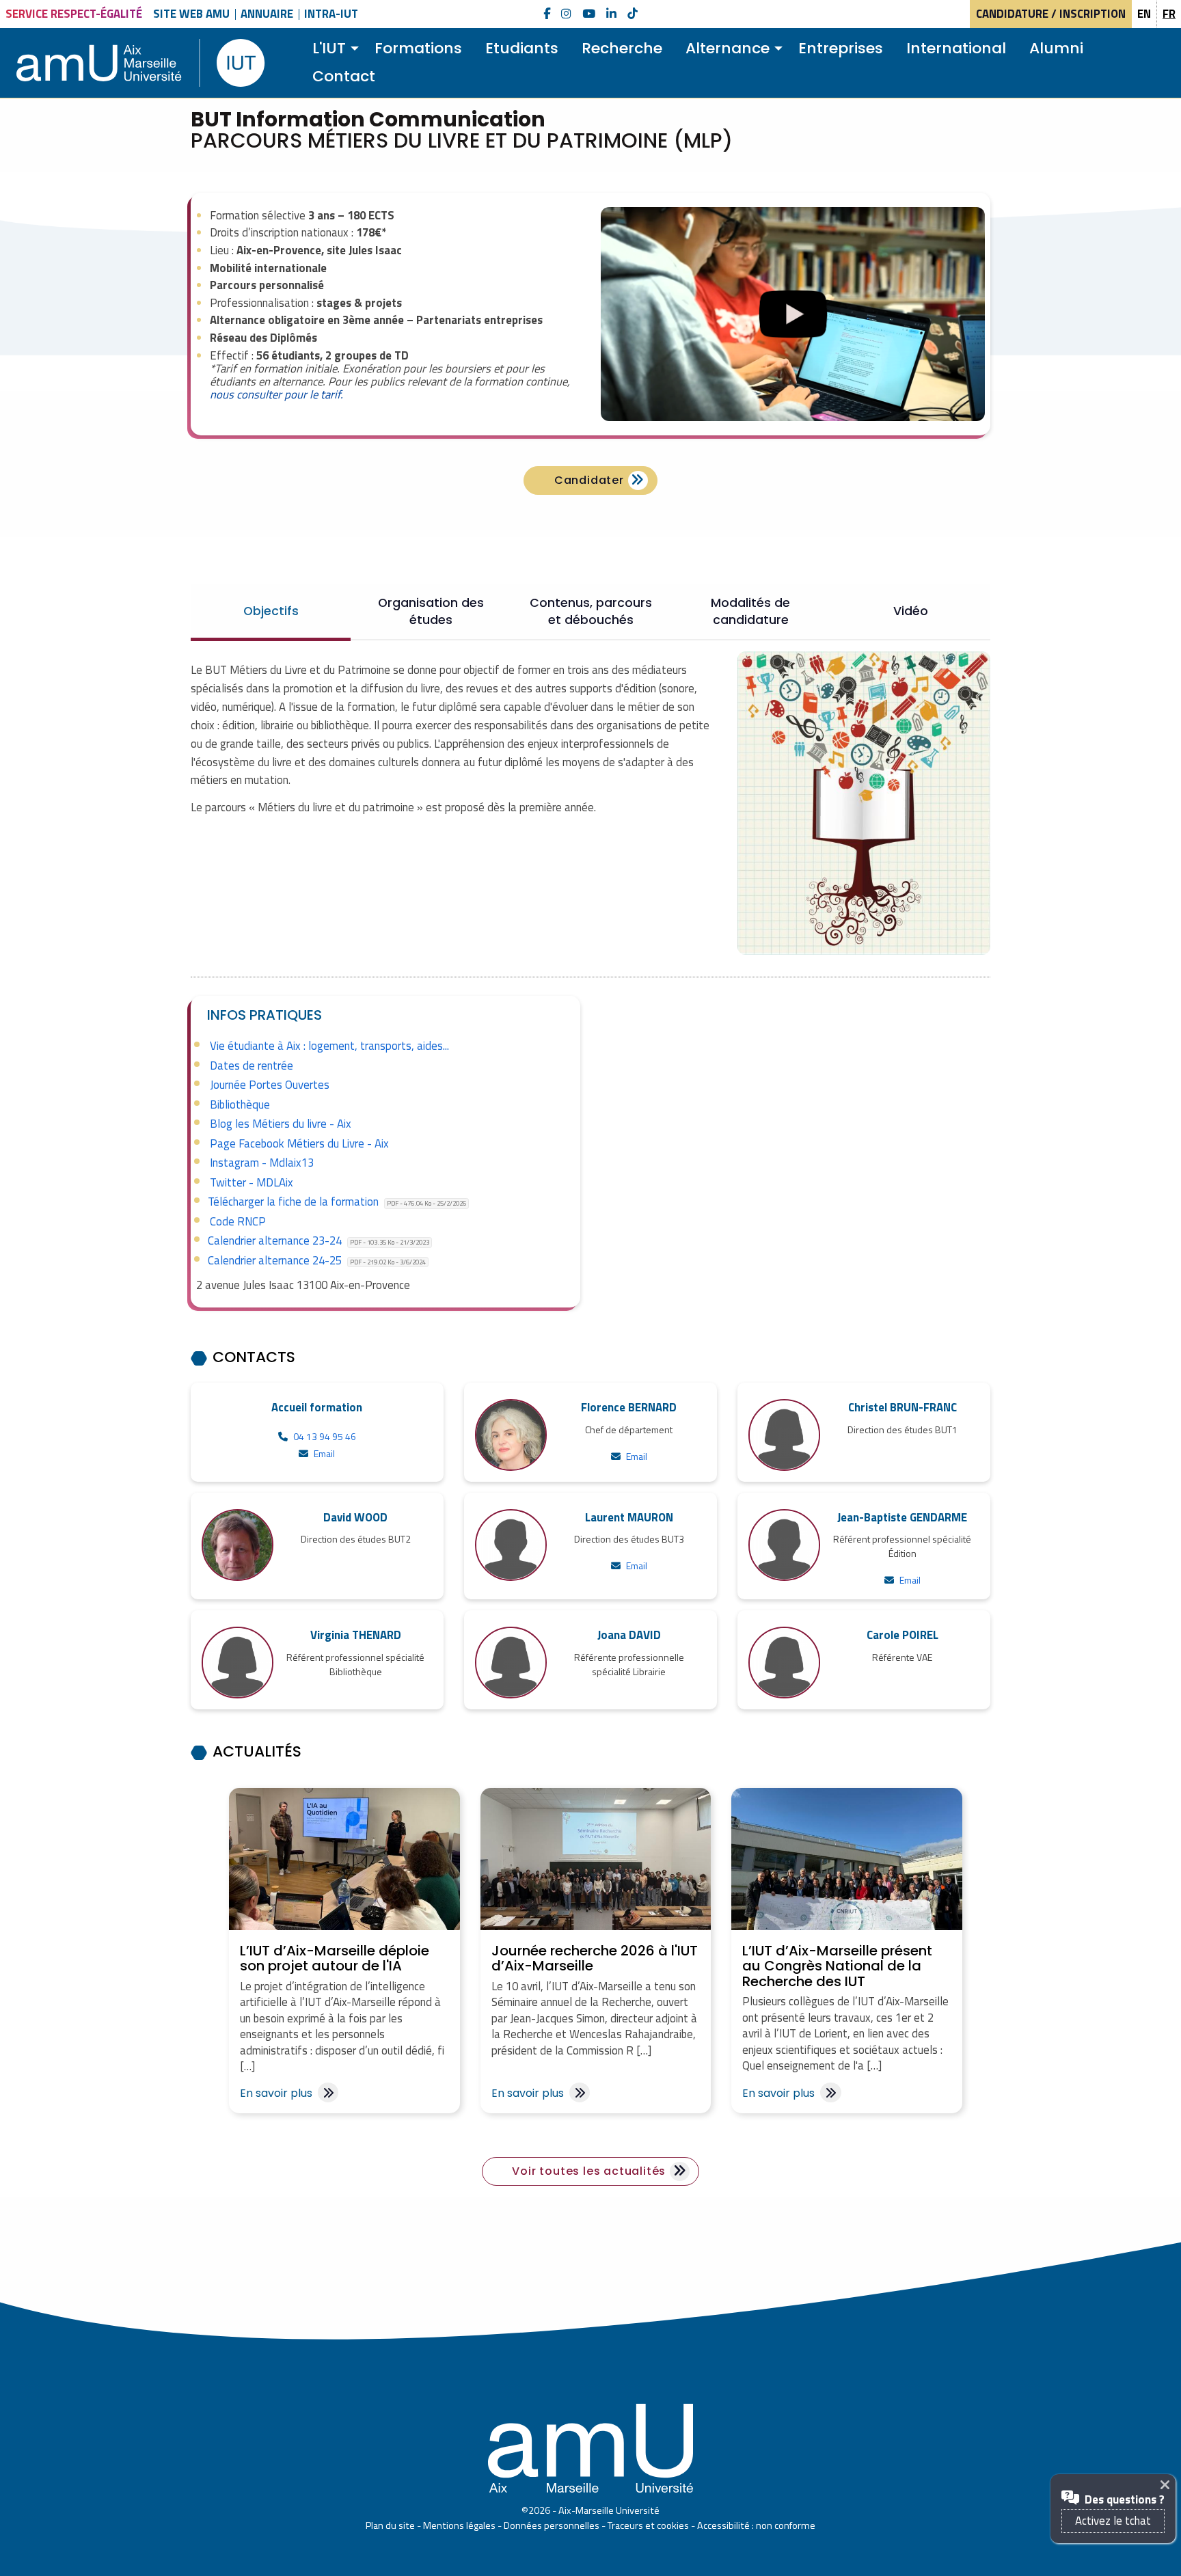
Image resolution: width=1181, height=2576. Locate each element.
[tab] (271, 611)
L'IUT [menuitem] (329, 48)
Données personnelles (552, 2525)
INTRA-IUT (331, 14)
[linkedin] (611, 14)
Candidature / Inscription (1051, 14)
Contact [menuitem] (344, 76)
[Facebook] (547, 14)
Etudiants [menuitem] (522, 48)
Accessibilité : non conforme (756, 2525)
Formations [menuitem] (418, 48)
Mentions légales (459, 2525)
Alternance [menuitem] (728, 48)
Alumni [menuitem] (1056, 48)
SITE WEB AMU (191, 14)
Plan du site (390, 2525)
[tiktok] (633, 14)
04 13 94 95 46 (325, 1436)
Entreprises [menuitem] (841, 48)
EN (1144, 14)
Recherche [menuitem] (622, 48)
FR (1169, 14)
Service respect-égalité (74, 14)
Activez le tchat (1113, 2521)
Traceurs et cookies (648, 2525)
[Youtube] (589, 14)
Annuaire (267, 14)
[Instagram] (566, 14)
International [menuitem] (956, 48)
